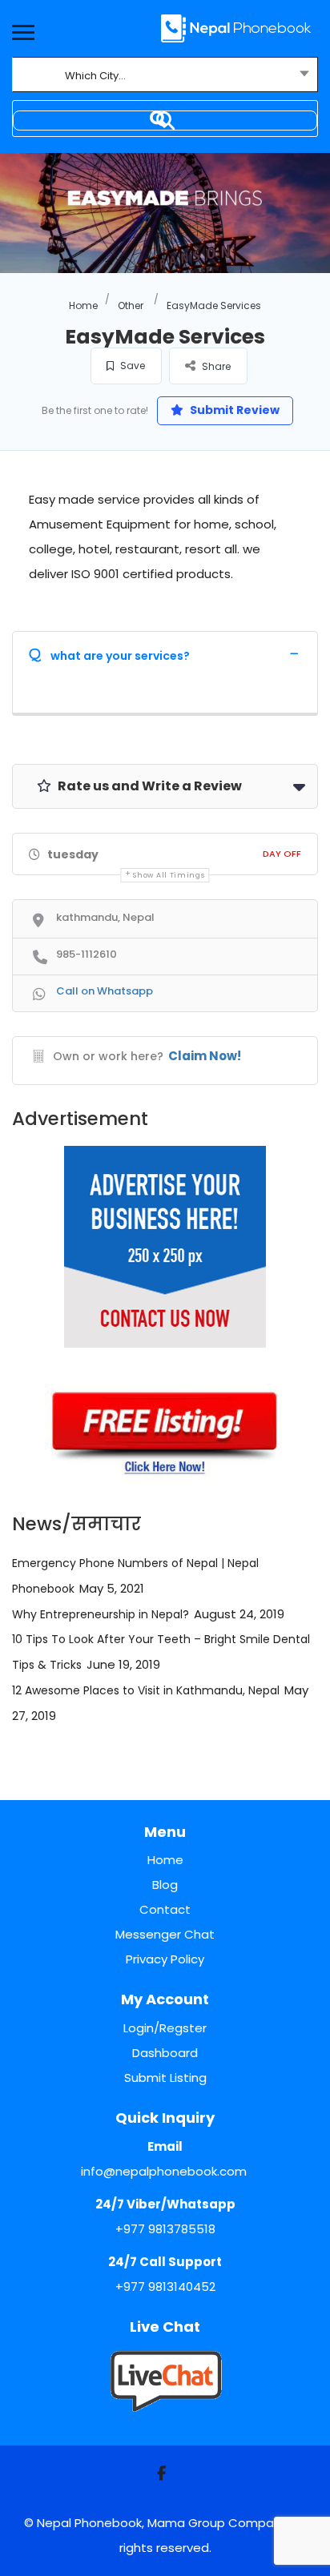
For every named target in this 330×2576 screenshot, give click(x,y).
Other (131, 305)
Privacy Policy (165, 1959)
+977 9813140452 (165, 2287)
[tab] (165, 653)
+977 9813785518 (165, 2229)
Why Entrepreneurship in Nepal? (101, 1614)
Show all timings (169, 875)
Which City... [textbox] (95, 76)
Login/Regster (165, 2028)
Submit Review (233, 410)
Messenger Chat (165, 1934)
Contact (165, 1909)
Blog (165, 1885)
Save (131, 366)
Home (83, 305)
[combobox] (165, 76)
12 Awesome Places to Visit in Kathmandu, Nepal (146, 1690)
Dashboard (165, 2053)
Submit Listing (165, 2078)
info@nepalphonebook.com (164, 2171)
